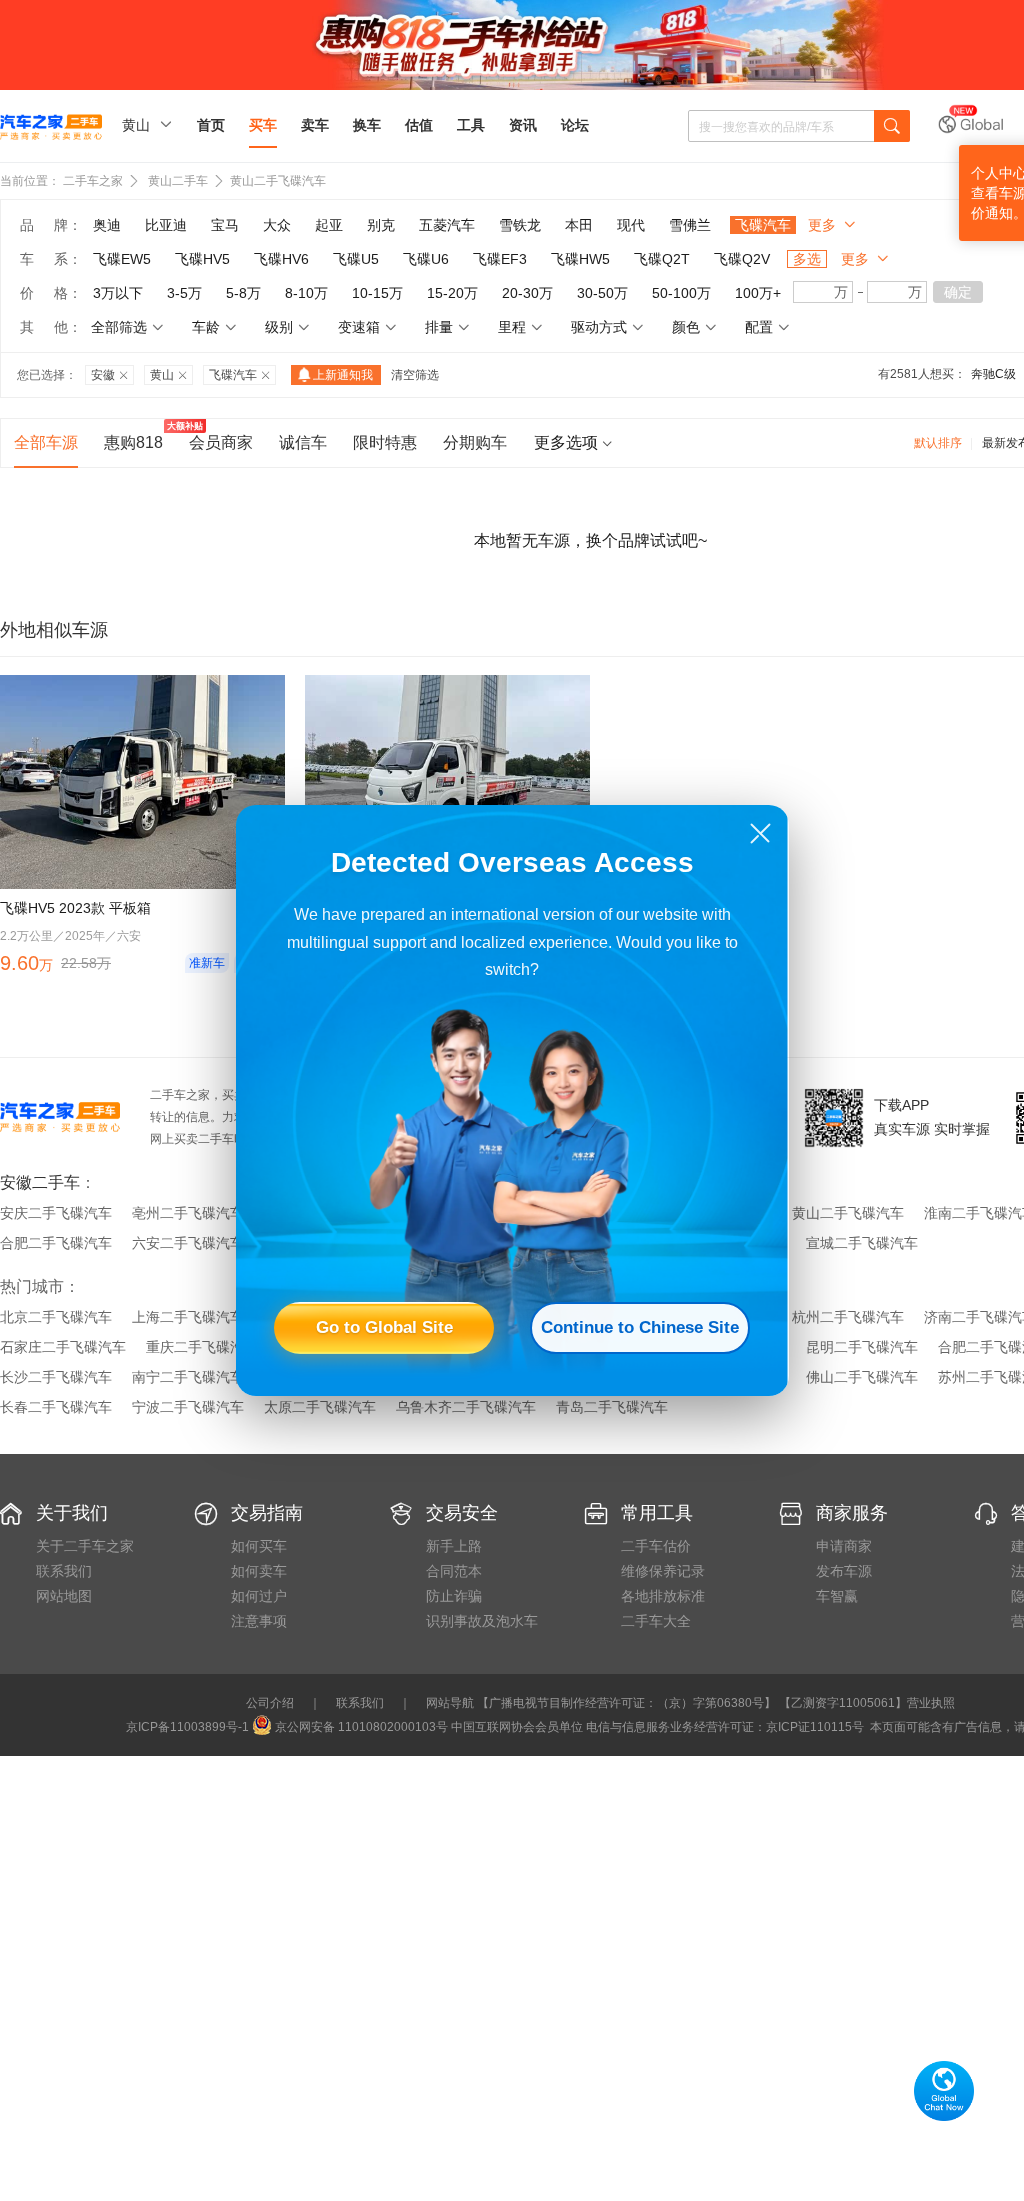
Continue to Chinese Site (640, 1327)
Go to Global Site (384, 1327)
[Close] (760, 833)
